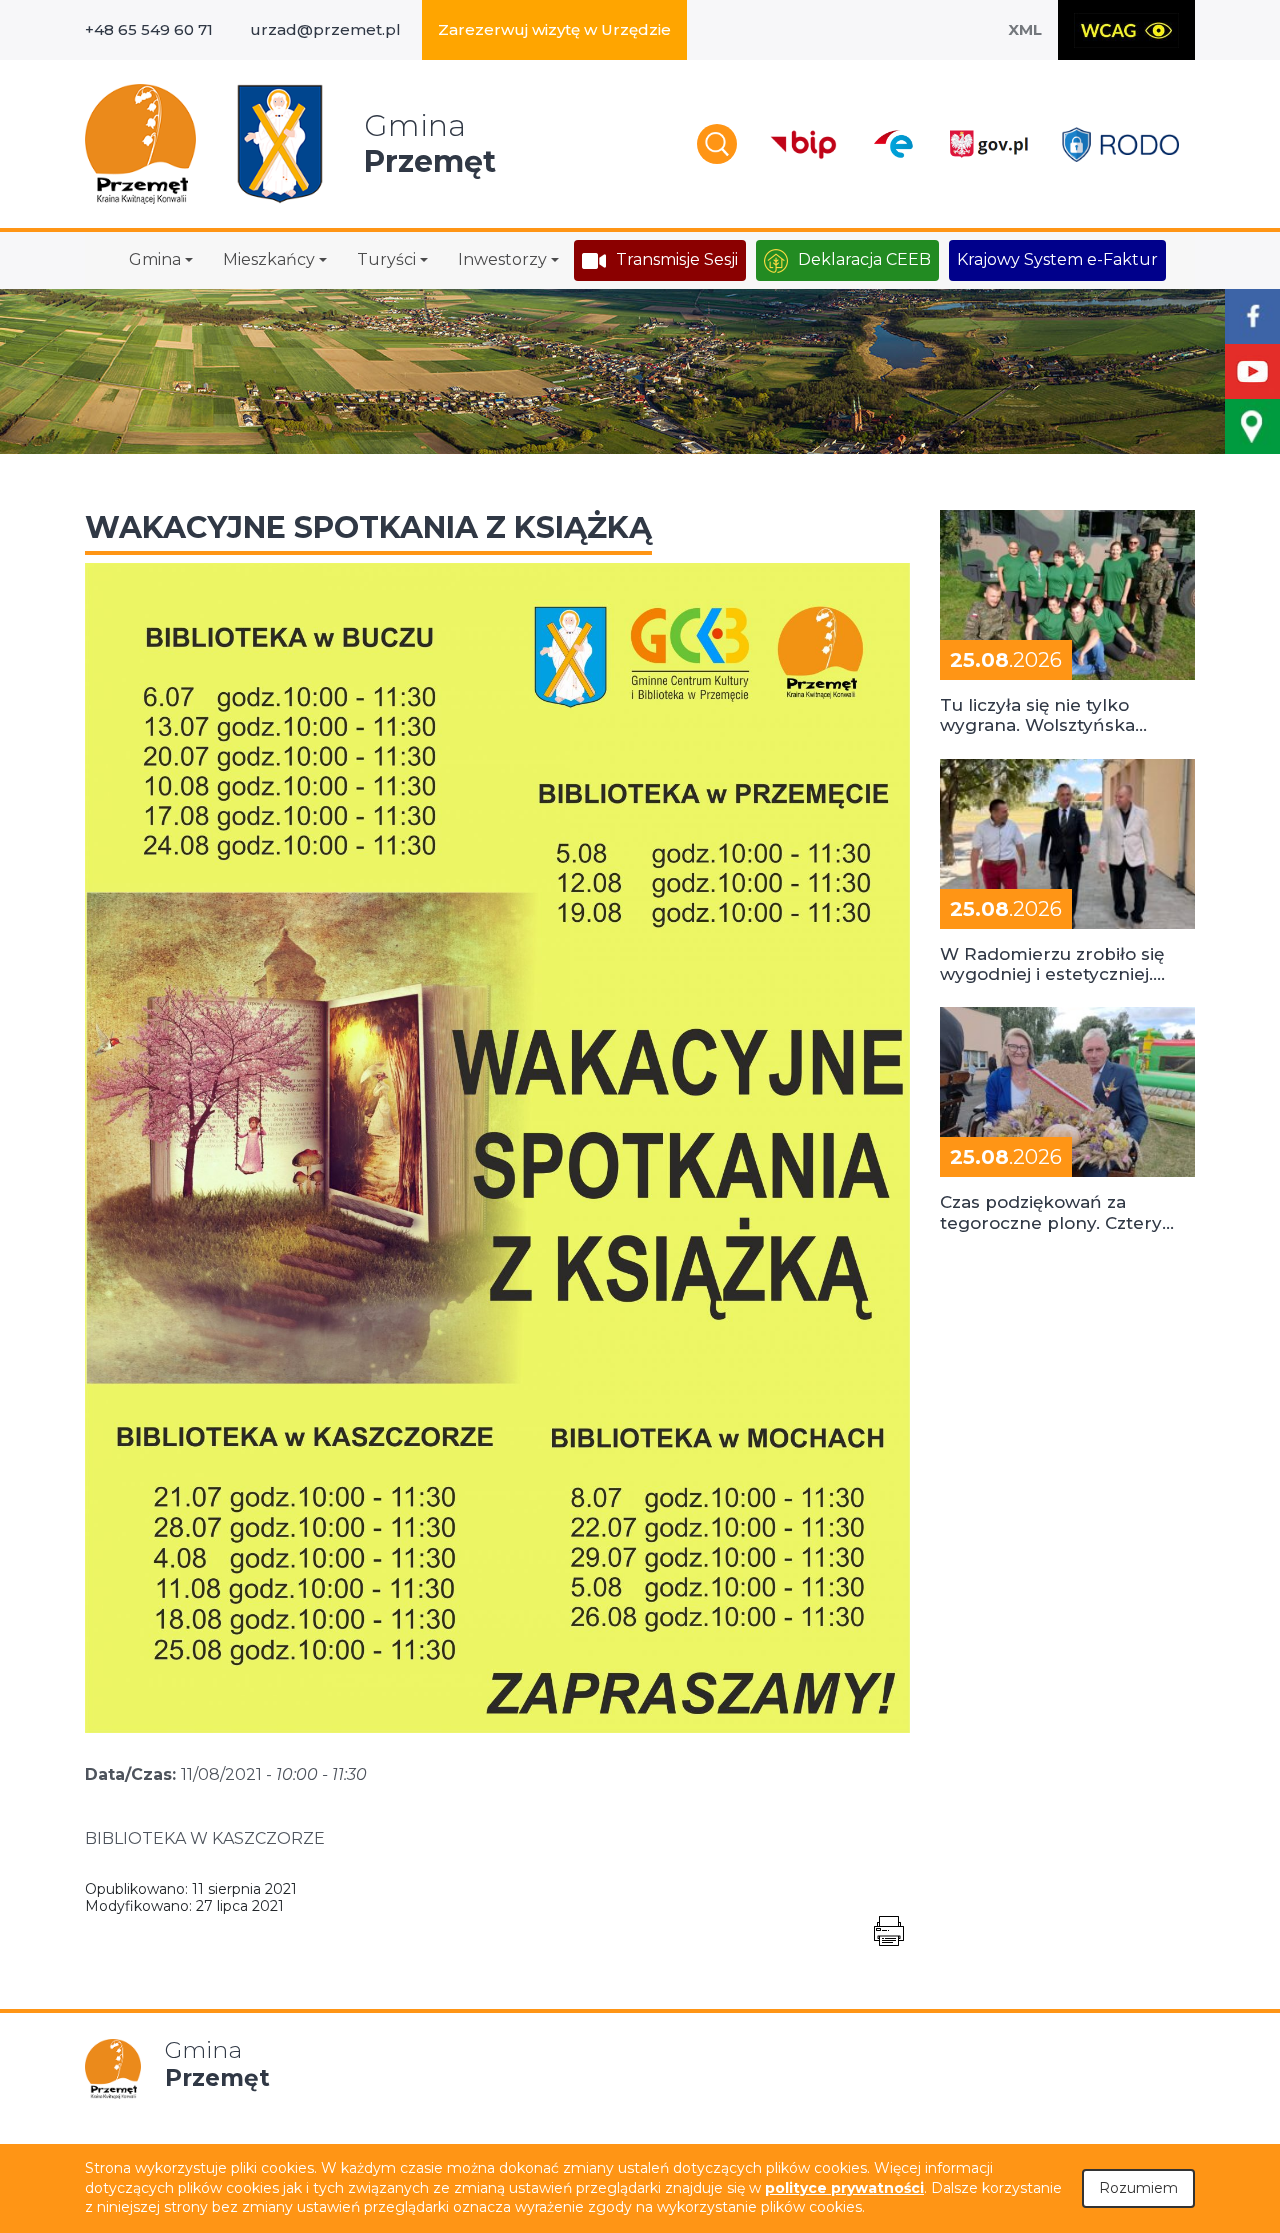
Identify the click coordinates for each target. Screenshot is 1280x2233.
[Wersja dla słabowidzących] (1126, 30)
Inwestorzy (502, 259)
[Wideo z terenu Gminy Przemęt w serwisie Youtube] (1252, 371)
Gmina (155, 259)
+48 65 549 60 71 (149, 29)
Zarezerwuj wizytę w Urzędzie (554, 29)
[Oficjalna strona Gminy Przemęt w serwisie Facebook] (1252, 316)
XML (1025, 29)
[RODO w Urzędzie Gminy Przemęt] (1120, 144)
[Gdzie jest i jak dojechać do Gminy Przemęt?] (1252, 426)
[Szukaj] (717, 144)
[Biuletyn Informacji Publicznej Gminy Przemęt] (804, 144)
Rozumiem (1138, 2188)
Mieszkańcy (269, 259)
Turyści (386, 259)
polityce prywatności (844, 2188)
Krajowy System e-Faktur (1057, 259)
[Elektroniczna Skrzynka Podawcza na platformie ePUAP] (892, 144)
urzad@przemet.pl (325, 29)
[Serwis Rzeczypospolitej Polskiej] (988, 144)
